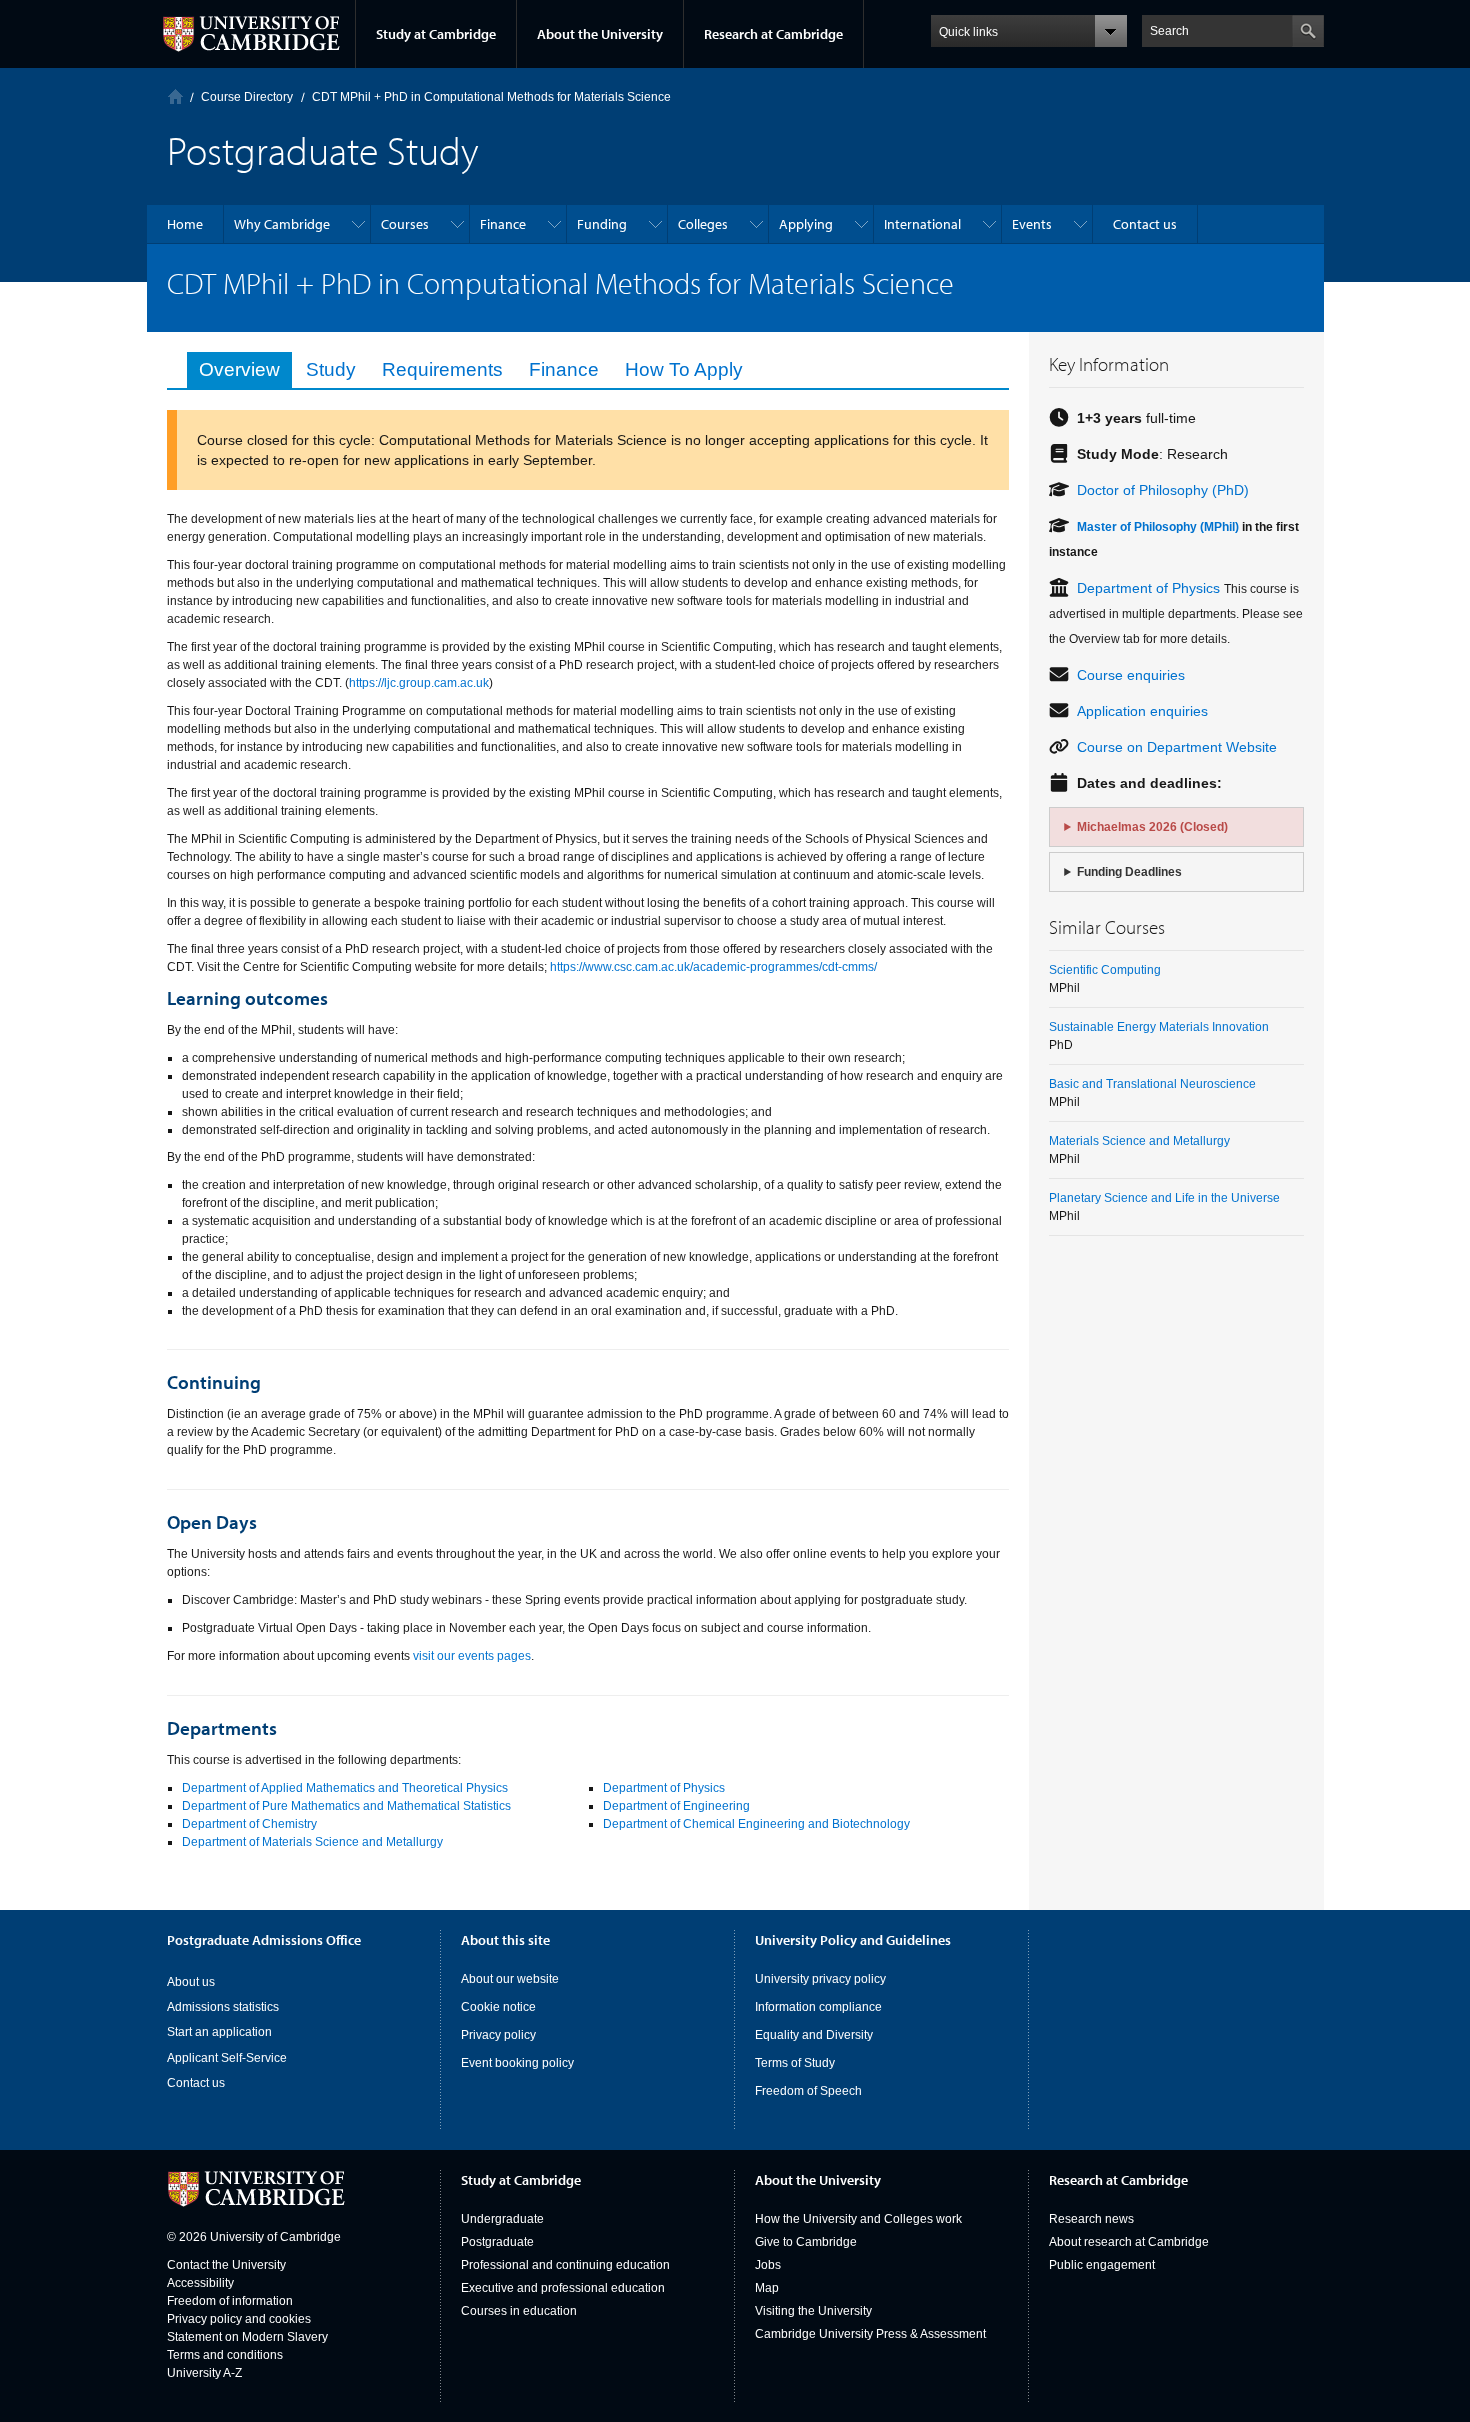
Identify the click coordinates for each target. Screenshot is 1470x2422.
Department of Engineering (676, 1806)
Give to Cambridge (806, 2242)
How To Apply (684, 369)
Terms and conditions (225, 2355)
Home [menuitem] (185, 224)
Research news (1091, 2219)
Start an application (219, 2032)
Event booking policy (517, 2063)
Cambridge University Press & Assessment (870, 2334)
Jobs (768, 2265)
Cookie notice (498, 2007)
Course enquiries (1131, 675)
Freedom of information (230, 2301)
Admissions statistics (223, 2007)
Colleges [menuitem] (703, 224)
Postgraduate (497, 2242)
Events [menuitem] (1032, 224)
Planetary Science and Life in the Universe (1164, 1198)
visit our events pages (472, 1656)
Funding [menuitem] (602, 224)
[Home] (175, 96)
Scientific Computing (1105, 970)
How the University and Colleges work (858, 2219)
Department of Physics (664, 1788)
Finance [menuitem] (503, 224)
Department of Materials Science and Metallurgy (312, 1842)
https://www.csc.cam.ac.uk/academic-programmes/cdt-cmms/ (713, 967)
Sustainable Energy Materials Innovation (1159, 1027)
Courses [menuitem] (405, 224)
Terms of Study (795, 2063)
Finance (564, 369)
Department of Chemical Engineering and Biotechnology (756, 1824)
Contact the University (226, 2265)
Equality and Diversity (814, 2035)
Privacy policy (498, 2035)
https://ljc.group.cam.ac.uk (419, 683)
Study (331, 369)
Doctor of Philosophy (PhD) (1163, 490)
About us (191, 1982)
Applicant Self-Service (227, 2058)
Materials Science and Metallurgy (1139, 1141)
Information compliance (818, 2007)
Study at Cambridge (436, 34)
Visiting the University (813, 2311)
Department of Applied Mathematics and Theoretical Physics (345, 1788)
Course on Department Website (1177, 747)
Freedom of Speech (808, 2091)
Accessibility (200, 2283)
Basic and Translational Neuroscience (1152, 1084)
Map (767, 2288)
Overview (239, 369)
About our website (510, 1979)
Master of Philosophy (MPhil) (1158, 527)
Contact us (196, 2083)
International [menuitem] (922, 224)
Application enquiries (1142, 711)
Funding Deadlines (1129, 872)
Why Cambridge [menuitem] (282, 224)
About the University (600, 34)
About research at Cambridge (1129, 2242)
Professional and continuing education (565, 2265)
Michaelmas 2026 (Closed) (1152, 827)
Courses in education (519, 2311)
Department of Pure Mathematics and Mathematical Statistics (346, 1806)
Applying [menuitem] (806, 224)
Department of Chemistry (249, 1824)
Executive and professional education (563, 2288)
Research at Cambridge (773, 34)
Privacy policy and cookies (239, 2319)
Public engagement (1102, 2265)
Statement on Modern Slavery (247, 2337)
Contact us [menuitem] (1145, 224)
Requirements (442, 369)
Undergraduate (502, 2219)
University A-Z (204, 2373)
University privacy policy (820, 1979)
